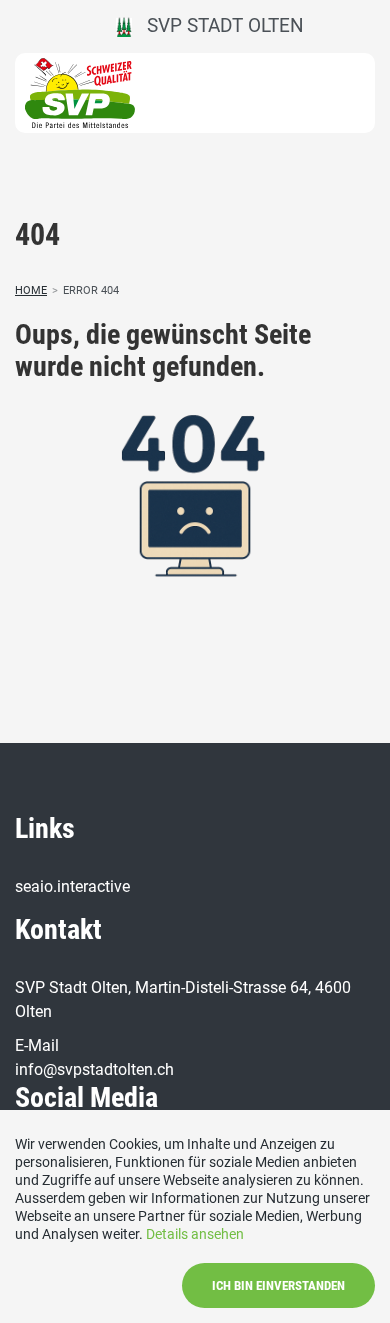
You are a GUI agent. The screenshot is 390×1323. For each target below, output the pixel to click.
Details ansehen (195, 1234)
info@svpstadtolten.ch (94, 1069)
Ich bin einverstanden (278, 1285)
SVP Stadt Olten (218, 25)
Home (31, 290)
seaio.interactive (72, 886)
